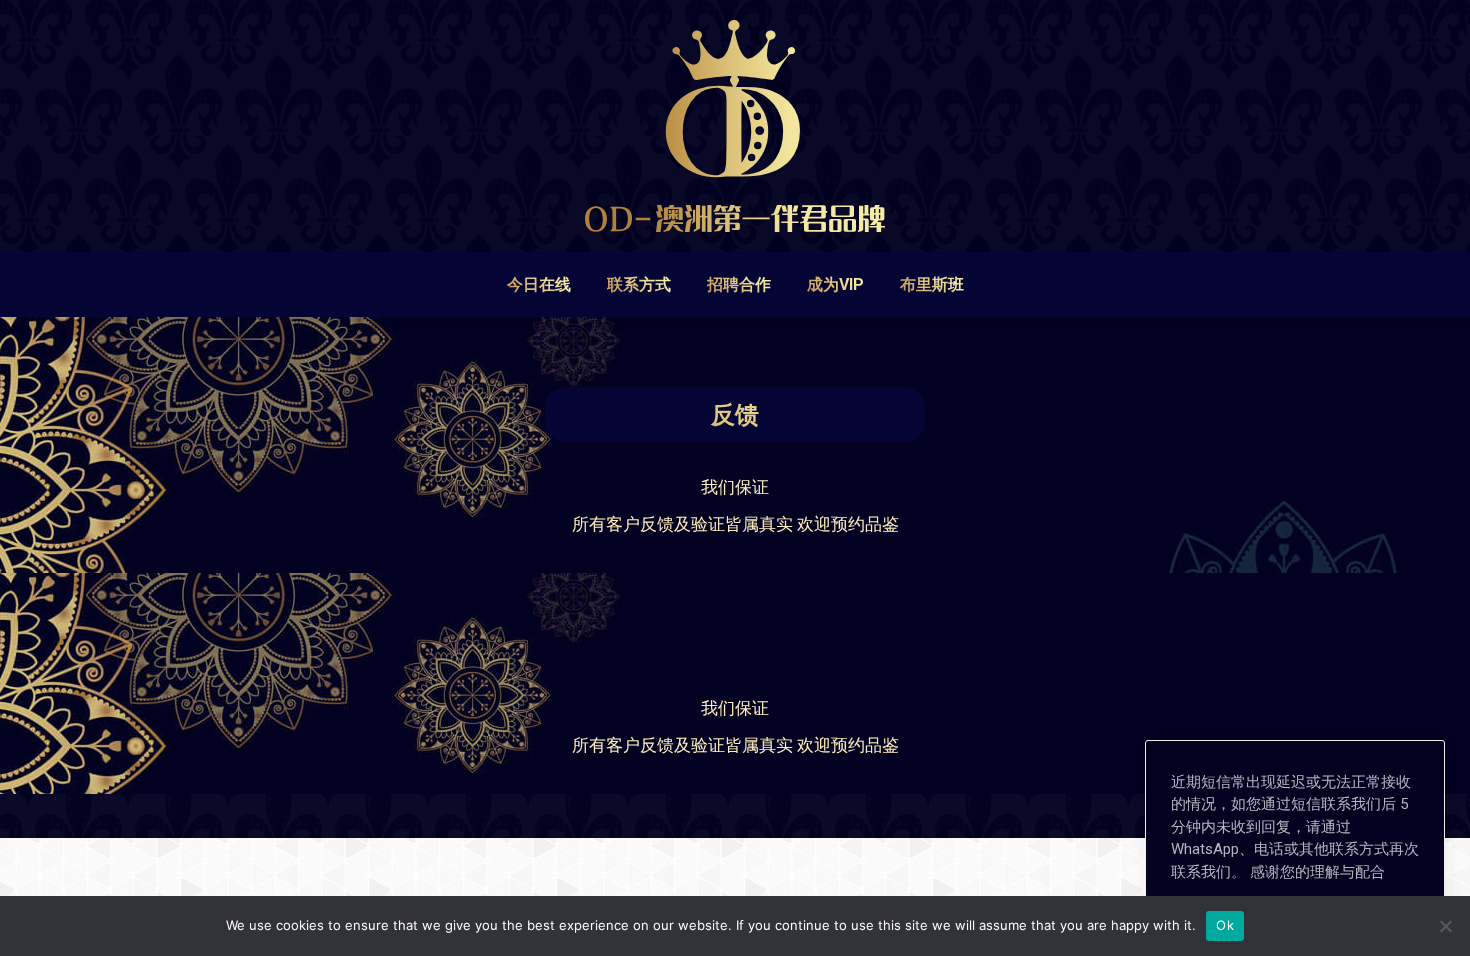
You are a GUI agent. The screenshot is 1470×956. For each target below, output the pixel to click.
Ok (1225, 925)
